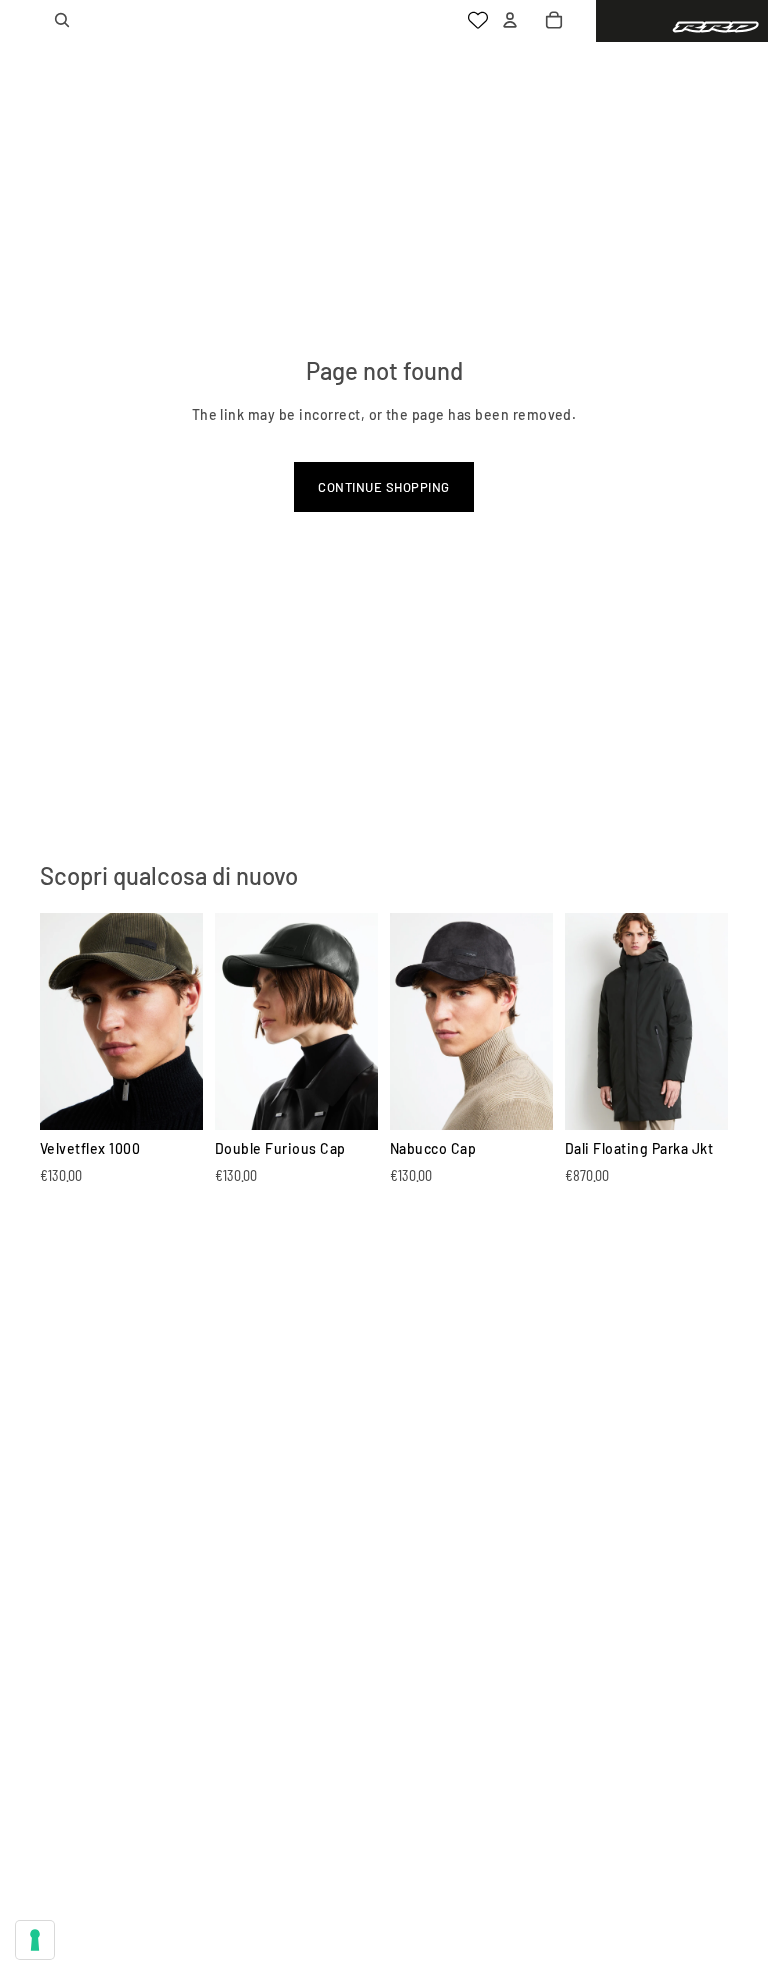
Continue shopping (383, 487)
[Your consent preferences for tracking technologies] (35, 1940)
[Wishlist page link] (478, 20)
